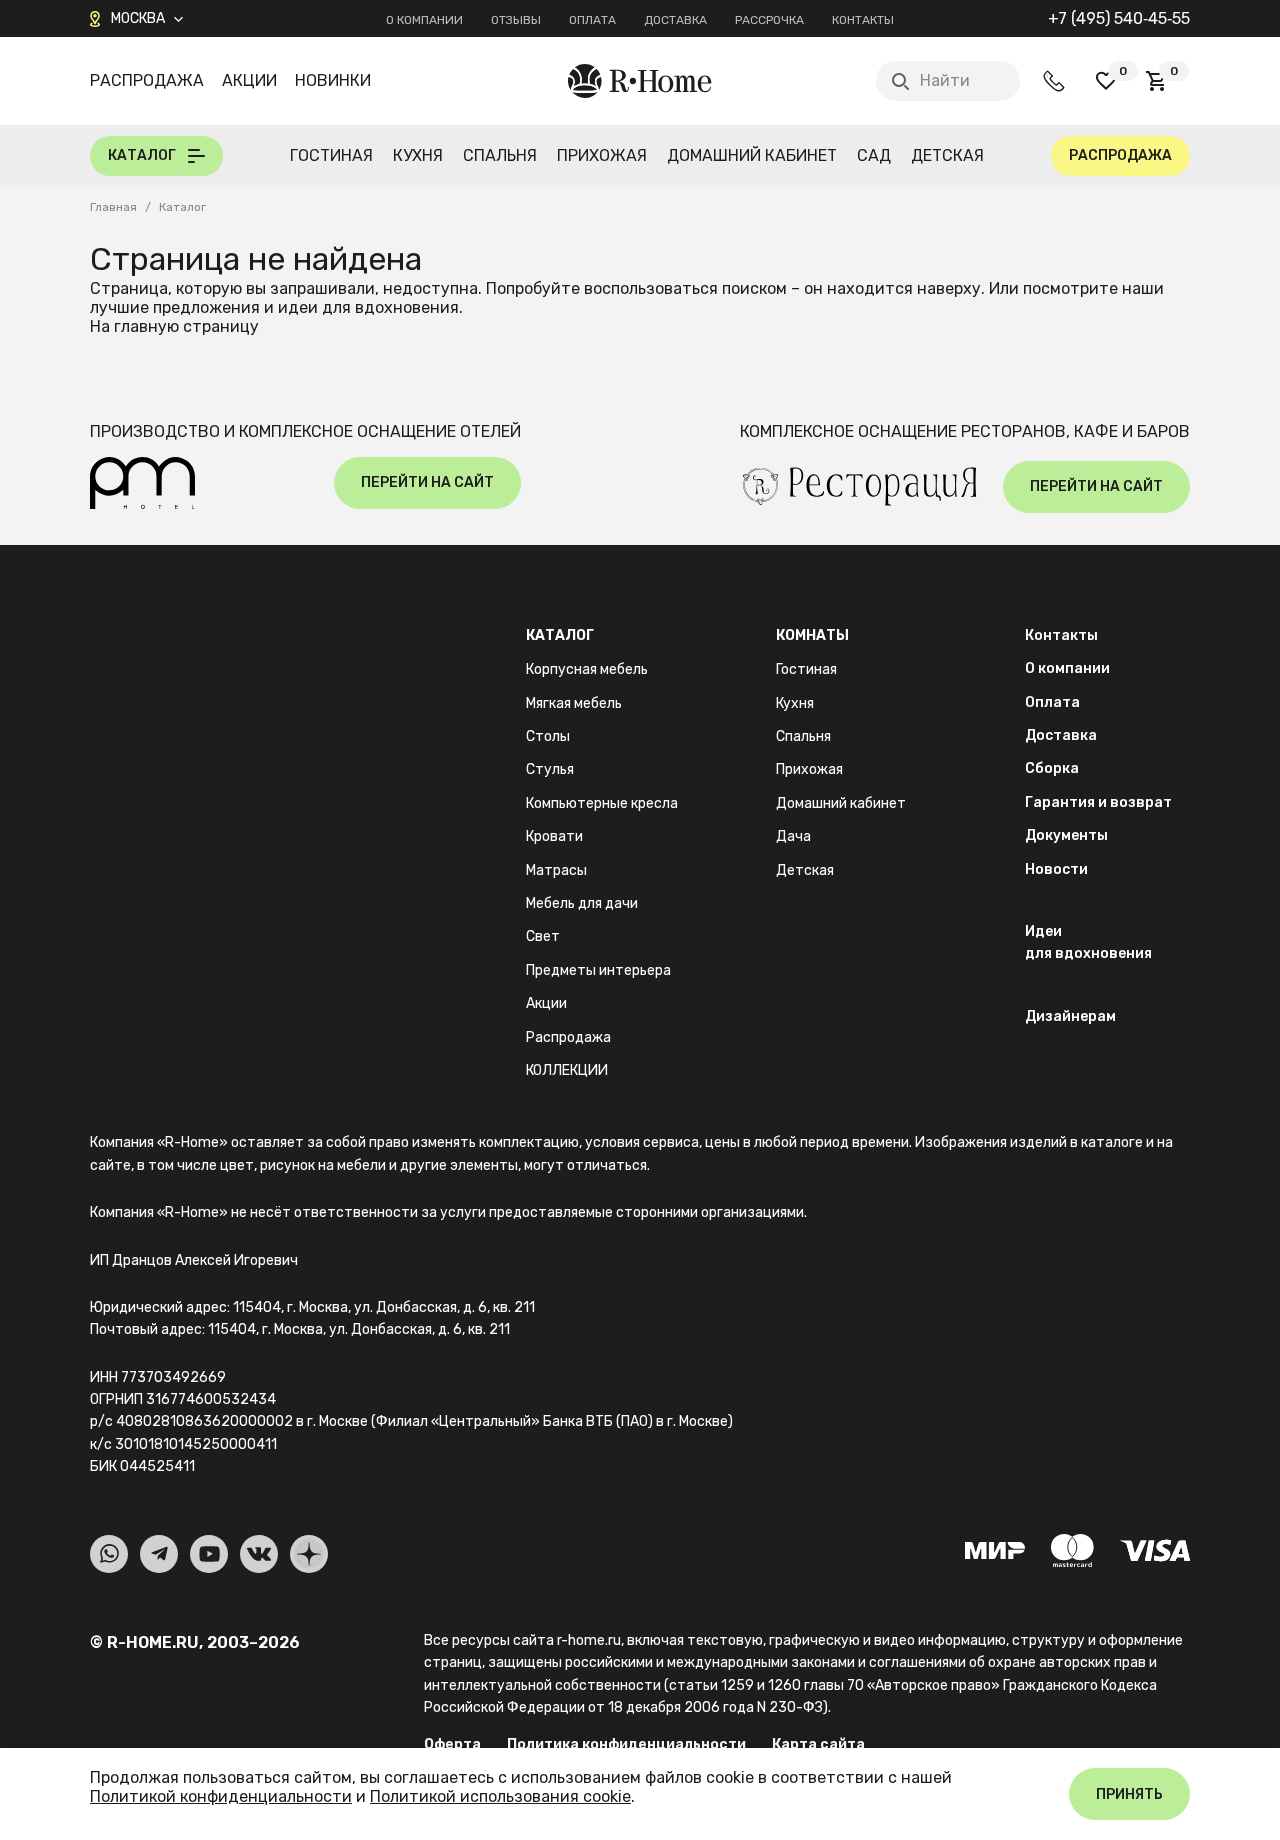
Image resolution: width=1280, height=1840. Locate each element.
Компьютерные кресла (602, 803)
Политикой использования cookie (500, 1796)
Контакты (863, 20)
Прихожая (602, 155)
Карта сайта (818, 1744)
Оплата (592, 20)
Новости (1056, 869)
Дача (793, 836)
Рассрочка (769, 20)
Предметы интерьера (598, 970)
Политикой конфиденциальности (221, 1796)
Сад (874, 155)
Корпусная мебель (587, 669)
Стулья (550, 769)
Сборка (1052, 768)
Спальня (500, 155)
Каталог (560, 635)
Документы (1066, 835)
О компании (424, 20)
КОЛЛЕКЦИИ (567, 1070)
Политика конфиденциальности (626, 1744)
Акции (249, 80)
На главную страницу (174, 326)
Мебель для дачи (582, 903)
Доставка (675, 20)
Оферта (452, 1744)
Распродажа (147, 80)
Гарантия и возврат (1098, 802)
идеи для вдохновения (368, 307)
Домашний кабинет (752, 155)
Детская (947, 155)
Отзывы (516, 20)
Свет (543, 936)
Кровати (554, 836)
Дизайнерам (1070, 1016)
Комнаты (812, 635)
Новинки (333, 80)
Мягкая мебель (574, 703)
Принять (1129, 1794)
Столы (548, 736)
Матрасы (556, 870)
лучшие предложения (175, 307)
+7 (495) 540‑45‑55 (1119, 18)
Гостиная (331, 155)
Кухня (418, 155)
